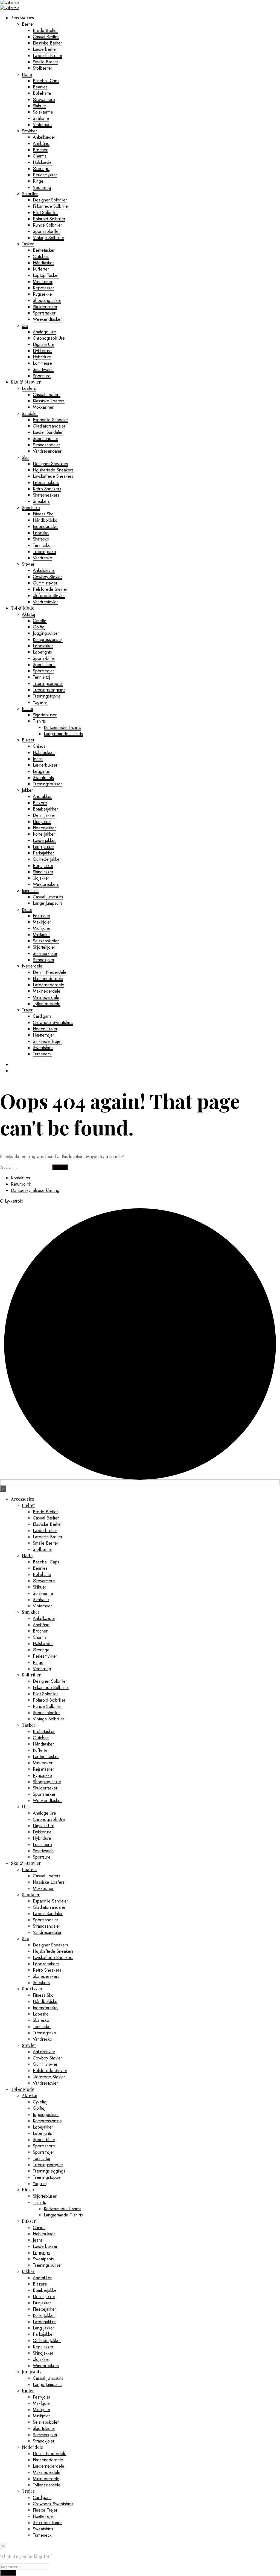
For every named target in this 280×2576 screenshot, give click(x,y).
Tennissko (42, 545)
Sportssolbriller (46, 231)
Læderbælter (45, 49)
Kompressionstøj (48, 639)
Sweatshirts (43, 1048)
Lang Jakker (43, 847)
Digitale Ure (44, 344)
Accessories (22, 18)
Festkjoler (42, 916)
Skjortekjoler (44, 947)
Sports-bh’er (44, 658)
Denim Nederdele (50, 972)
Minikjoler (41, 935)
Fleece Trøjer (45, 1029)
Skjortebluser (45, 715)
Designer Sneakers (50, 464)
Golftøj (39, 627)
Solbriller (30, 194)
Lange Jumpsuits (48, 903)
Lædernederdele (49, 985)
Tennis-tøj (41, 677)
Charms (40, 156)
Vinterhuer (42, 125)
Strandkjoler (44, 960)
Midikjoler (42, 928)
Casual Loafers (47, 395)
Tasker (28, 244)
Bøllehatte (42, 93)
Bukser (28, 740)
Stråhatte (41, 118)
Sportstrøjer (43, 671)
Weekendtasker (47, 319)
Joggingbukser (46, 633)
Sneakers (41, 501)
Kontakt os (21, 1178)
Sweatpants (43, 778)
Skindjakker (43, 872)
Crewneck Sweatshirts (53, 1023)
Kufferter (41, 269)
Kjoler (27, 909)
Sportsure (42, 376)
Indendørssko (45, 526)
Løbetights (42, 652)
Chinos (39, 746)
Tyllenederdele (47, 1004)
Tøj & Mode (23, 608)
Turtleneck (42, 1054)
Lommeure (42, 363)
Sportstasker (44, 313)
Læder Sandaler (48, 432)
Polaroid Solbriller (49, 219)
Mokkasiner (43, 407)
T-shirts (39, 721)
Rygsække (42, 294)
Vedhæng (42, 187)
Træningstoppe (47, 696)
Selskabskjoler (46, 941)
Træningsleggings (49, 690)
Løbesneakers (46, 483)
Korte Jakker (44, 834)
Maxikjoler (42, 922)
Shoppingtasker (47, 300)
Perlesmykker (45, 175)
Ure (25, 326)
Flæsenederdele (48, 979)
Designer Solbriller (50, 200)
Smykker (29, 131)
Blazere (40, 803)
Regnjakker (43, 866)
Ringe (38, 181)
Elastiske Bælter (47, 43)
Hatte (27, 74)
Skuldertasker (45, 307)
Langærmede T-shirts (63, 734)
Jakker (27, 790)
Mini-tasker (43, 282)
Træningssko (44, 552)
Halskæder (43, 162)
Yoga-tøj (40, 702)
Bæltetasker (44, 250)
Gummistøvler (45, 583)
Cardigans (42, 1016)
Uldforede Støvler (49, 596)
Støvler (28, 564)
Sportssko (31, 508)
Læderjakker (44, 840)
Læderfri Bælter (48, 56)
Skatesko (41, 539)
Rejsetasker (43, 288)
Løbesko (41, 533)
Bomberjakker (45, 809)
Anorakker (42, 796)
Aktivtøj (28, 614)
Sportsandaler (46, 439)
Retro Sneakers (47, 489)
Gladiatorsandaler (49, 426)
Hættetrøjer (43, 1035)
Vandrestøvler (45, 602)
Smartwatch (43, 370)
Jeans (38, 759)
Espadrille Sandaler (50, 420)
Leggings (41, 771)
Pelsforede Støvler (50, 589)
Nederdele (32, 966)
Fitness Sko (43, 514)
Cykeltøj (40, 621)
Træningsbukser (47, 784)
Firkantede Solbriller (51, 206)
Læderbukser (45, 765)
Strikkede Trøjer (47, 1041)
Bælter (28, 24)
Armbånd (41, 143)
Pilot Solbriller (45, 213)
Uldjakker (41, 878)
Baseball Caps (46, 81)
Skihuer (40, 106)
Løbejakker (43, 646)
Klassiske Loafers (49, 401)
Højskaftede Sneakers (53, 470)
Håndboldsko (45, 520)
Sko (25, 457)
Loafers (29, 388)
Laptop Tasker (46, 275)
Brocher (40, 150)
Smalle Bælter (46, 62)
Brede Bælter (45, 30)
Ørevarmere (44, 100)
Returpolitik (21, 1184)
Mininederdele (46, 997)
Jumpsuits (30, 891)
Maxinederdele (47, 991)
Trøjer (27, 1010)
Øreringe (41, 169)
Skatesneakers (46, 495)
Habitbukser (44, 753)
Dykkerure (42, 351)
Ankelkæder (44, 137)
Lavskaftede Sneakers (53, 476)
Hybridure (42, 357)
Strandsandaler (46, 445)
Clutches (41, 256)
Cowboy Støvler (47, 577)
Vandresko (43, 558)
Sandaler (30, 413)
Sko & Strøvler (26, 382)
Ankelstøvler (44, 570)
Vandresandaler (47, 451)
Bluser (28, 709)
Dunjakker (42, 822)
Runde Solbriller (47, 225)
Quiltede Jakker (47, 859)
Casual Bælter (46, 37)
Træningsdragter (48, 683)
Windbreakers (46, 884)
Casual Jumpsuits (48, 897)
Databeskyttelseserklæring (35, 1190)
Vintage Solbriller (49, 238)
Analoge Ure (44, 332)
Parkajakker (43, 853)
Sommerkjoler (45, 953)
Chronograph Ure (49, 338)
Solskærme (43, 112)
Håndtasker (43, 263)
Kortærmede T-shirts (62, 727)
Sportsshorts (44, 665)
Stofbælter (43, 68)
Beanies (40, 87)
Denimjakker (44, 815)
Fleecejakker (44, 828)
